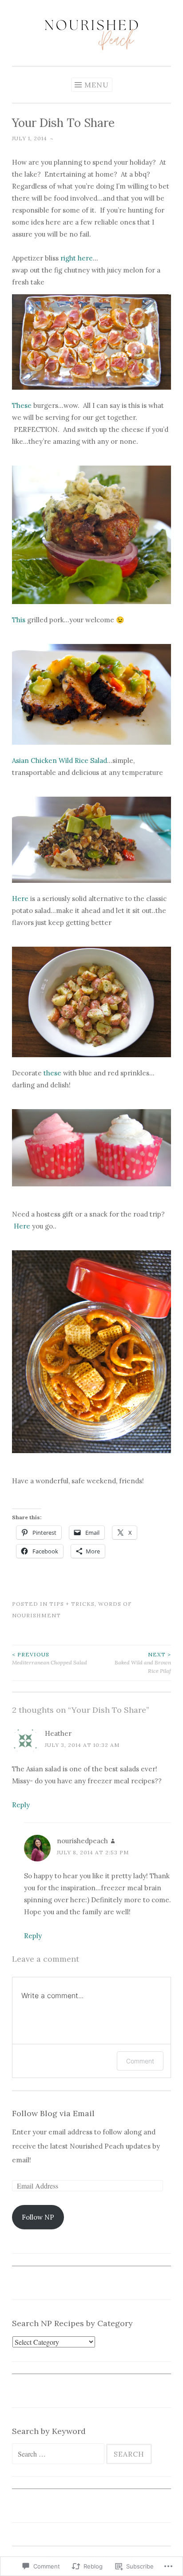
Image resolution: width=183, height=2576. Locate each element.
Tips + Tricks (72, 1604)
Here (20, 899)
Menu (97, 85)
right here (77, 258)
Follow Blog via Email (53, 2113)
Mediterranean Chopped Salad (50, 1658)
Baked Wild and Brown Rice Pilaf (143, 1663)
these (52, 1073)
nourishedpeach (82, 1841)
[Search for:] (59, 2454)
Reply (21, 1805)
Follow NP (38, 2217)
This (19, 620)
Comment (140, 2061)
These (22, 405)
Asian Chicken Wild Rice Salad (60, 761)
